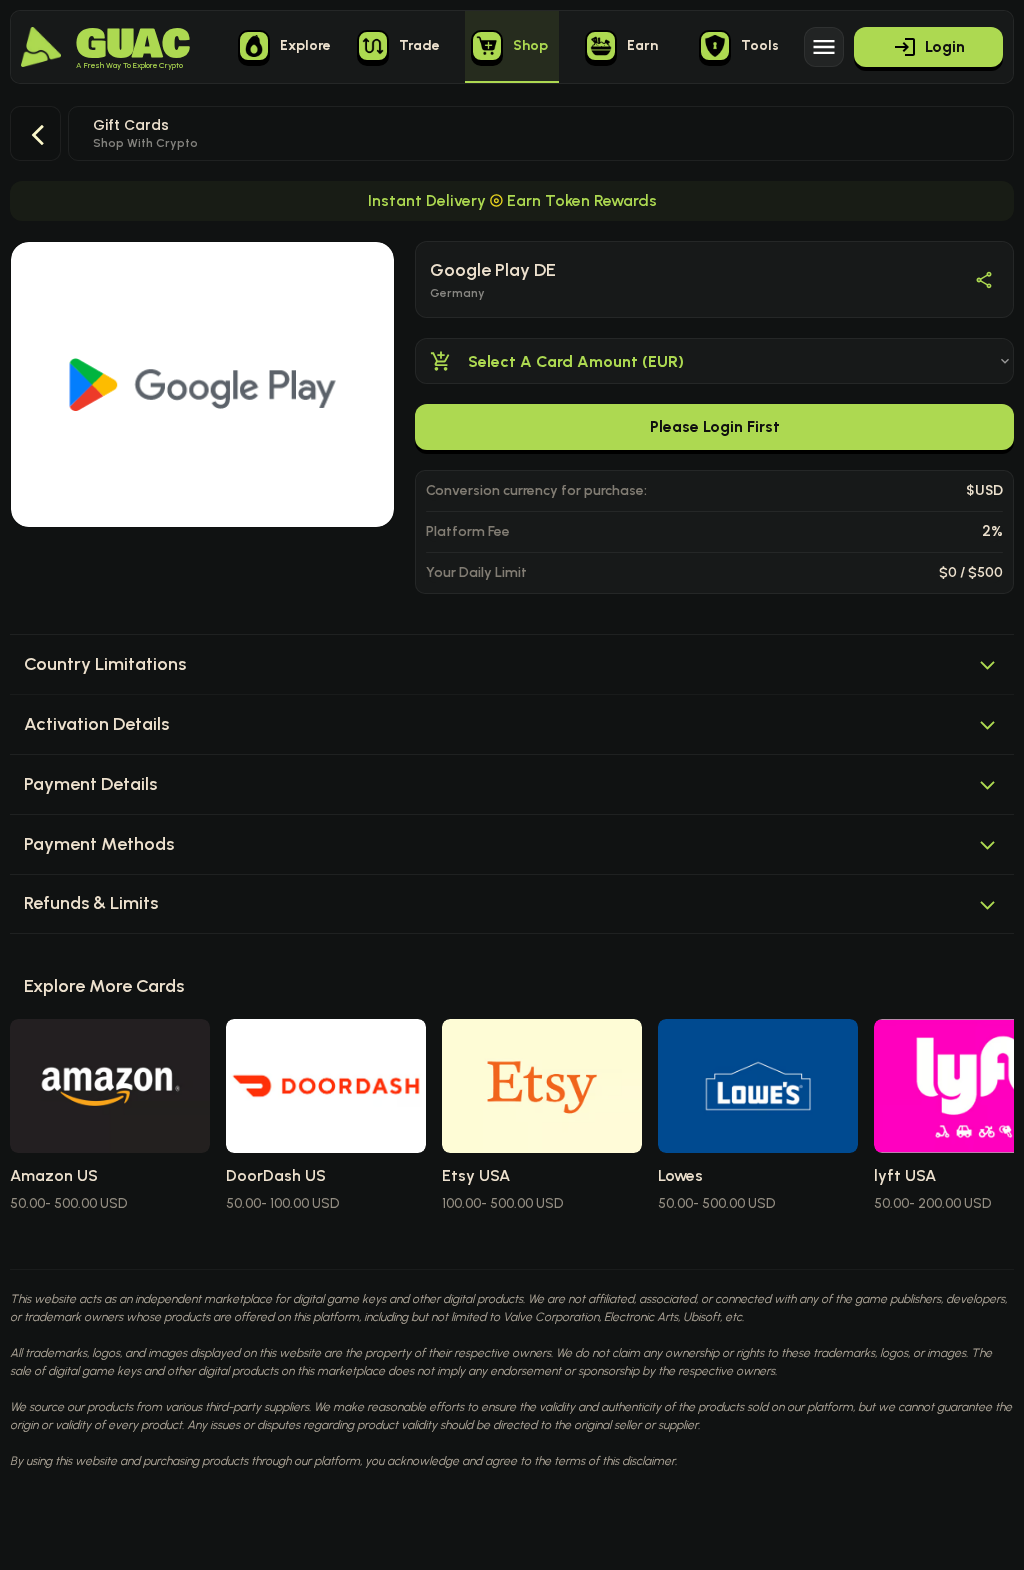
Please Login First (715, 426)
